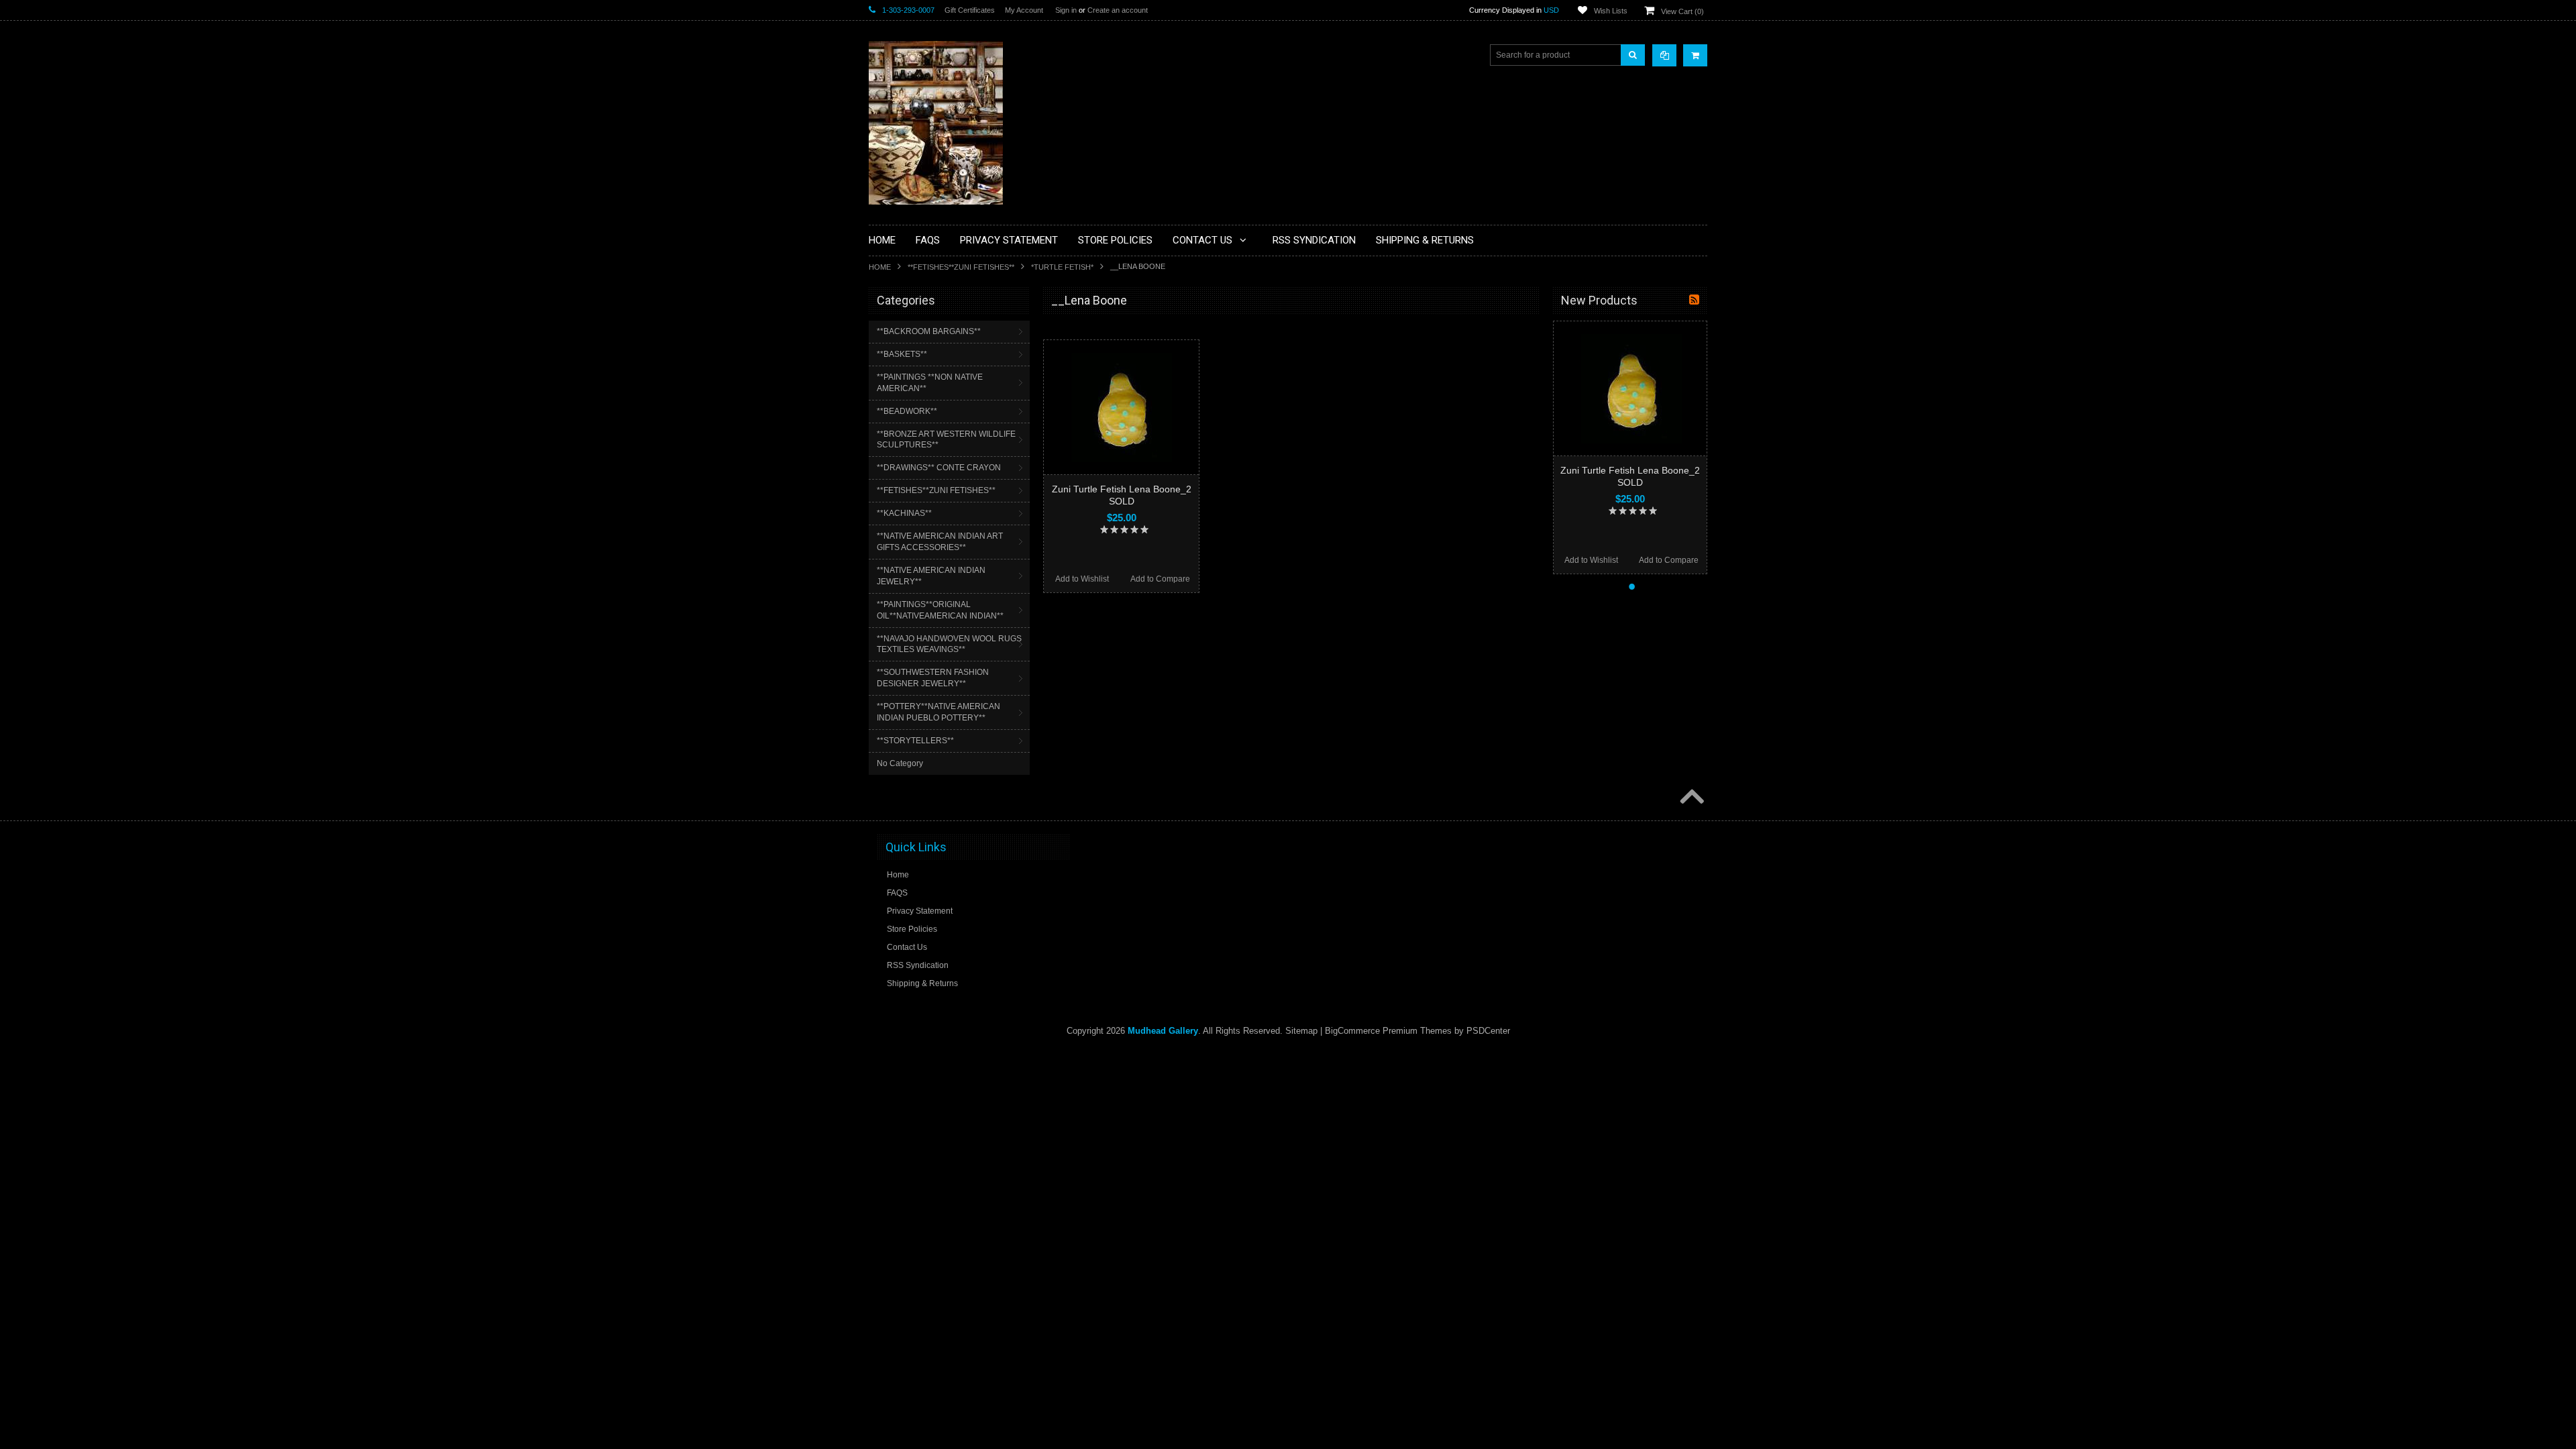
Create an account (1118, 10)
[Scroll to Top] (1690, 798)
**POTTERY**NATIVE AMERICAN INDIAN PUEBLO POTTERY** (938, 712)
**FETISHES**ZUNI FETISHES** (961, 267)
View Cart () (1682, 11)
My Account (1024, 10)
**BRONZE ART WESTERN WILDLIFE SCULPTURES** (946, 440)
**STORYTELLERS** (915, 741)
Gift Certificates (970, 10)
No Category (900, 763)
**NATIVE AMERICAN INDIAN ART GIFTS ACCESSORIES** (940, 542)
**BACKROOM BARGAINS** (929, 331)
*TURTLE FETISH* (1062, 267)
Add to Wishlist (1082, 579)
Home (880, 267)
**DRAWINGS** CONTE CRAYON (939, 468)
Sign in (1066, 10)
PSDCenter (1488, 1031)
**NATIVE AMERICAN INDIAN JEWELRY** (931, 576)
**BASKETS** (902, 354)
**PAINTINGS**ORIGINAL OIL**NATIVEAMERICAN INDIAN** (940, 610)
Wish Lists (1611, 11)
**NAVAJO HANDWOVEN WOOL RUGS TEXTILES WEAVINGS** (949, 644)
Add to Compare (1160, 579)
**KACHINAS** (904, 513)
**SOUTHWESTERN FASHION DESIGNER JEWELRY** (933, 678)
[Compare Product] (1664, 55)
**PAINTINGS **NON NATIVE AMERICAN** (930, 383)
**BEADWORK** (907, 411)
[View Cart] (1695, 55)
